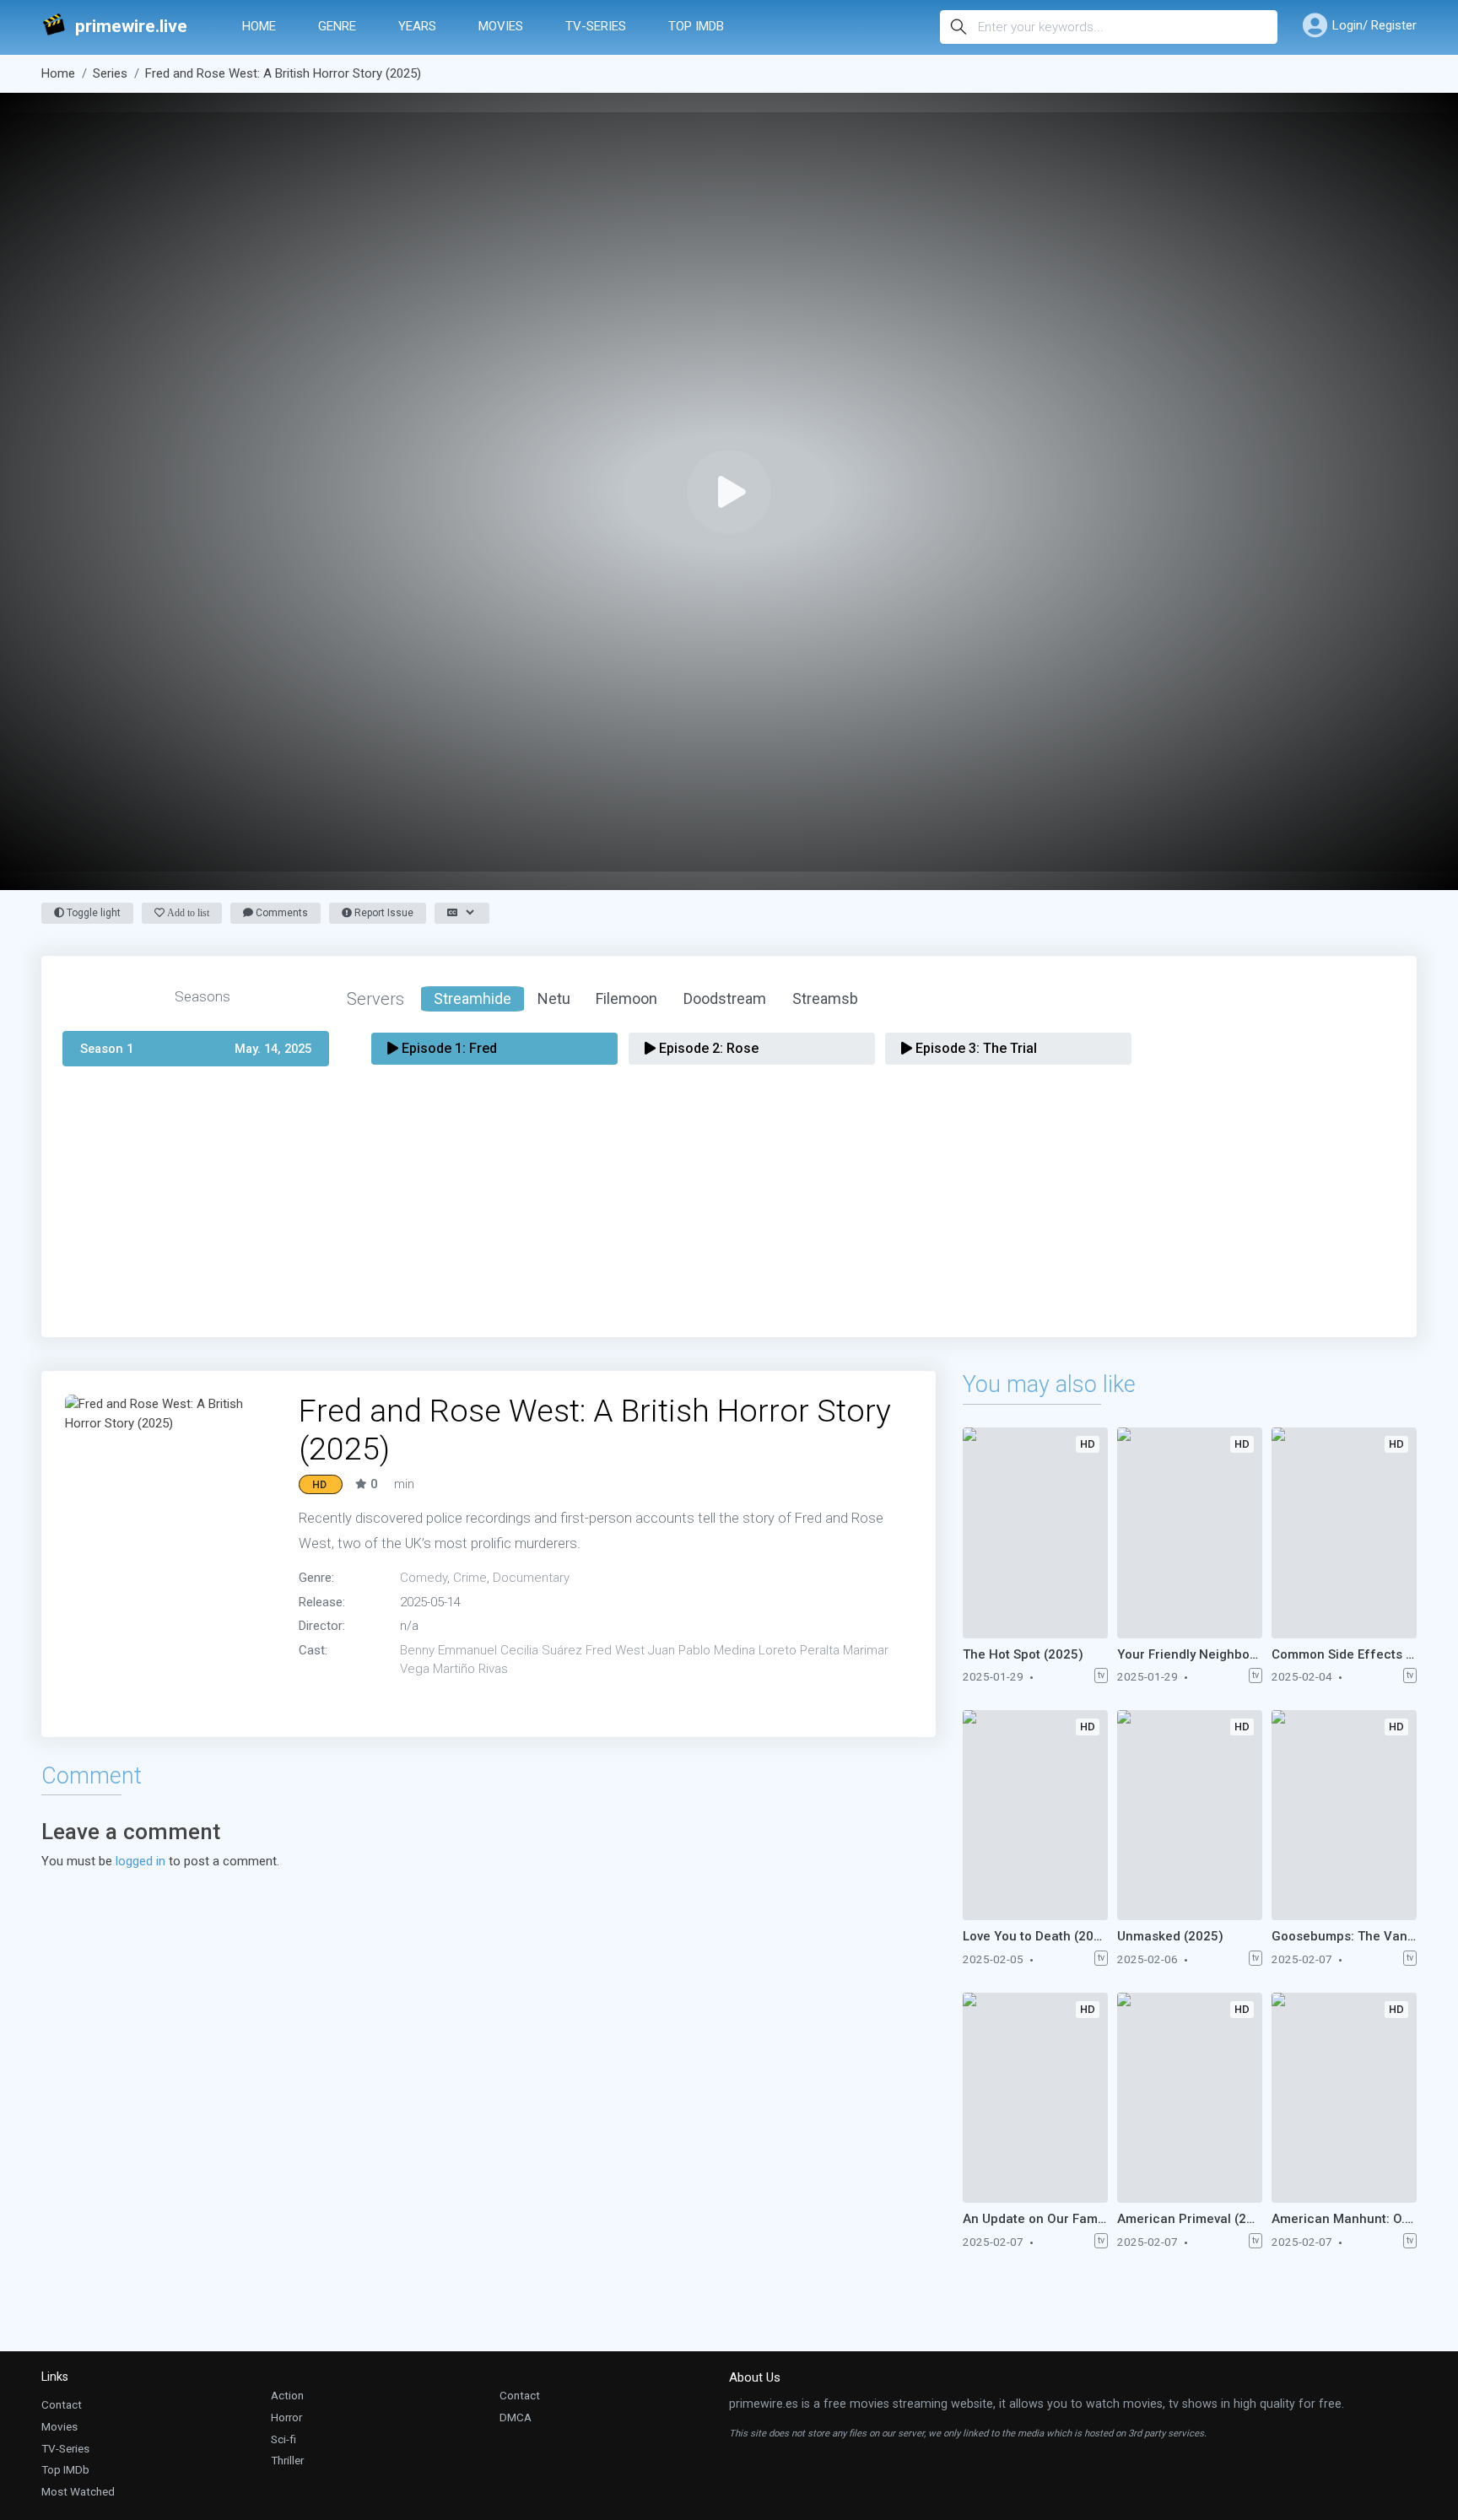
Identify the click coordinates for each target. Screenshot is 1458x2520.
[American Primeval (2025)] (1190, 2098)
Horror (286, 2417)
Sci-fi (283, 2439)
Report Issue (383, 913)
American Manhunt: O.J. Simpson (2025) (1344, 2219)
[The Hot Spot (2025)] (1035, 1533)
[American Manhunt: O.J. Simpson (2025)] (1344, 2098)
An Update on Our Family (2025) (1035, 2219)
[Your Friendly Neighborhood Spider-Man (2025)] (1190, 1533)
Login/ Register (1374, 25)
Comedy (424, 1578)
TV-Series (596, 26)
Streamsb (825, 998)
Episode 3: (975, 1048)
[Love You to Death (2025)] (1035, 1815)
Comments (281, 913)
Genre (337, 26)
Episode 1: (448, 1048)
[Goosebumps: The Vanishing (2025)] (1344, 1815)
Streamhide (472, 998)
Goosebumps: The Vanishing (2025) (1344, 1936)
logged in (140, 1861)
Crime (470, 1578)
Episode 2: (707, 1048)
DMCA (516, 2417)
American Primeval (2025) (1190, 2219)
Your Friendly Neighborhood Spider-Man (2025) (1190, 1654)
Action (287, 2395)
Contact (62, 2404)
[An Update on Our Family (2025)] (1035, 2098)
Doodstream (725, 998)
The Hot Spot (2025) (1023, 1654)
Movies (501, 26)
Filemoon (626, 998)
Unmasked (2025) (1170, 1936)
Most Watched (78, 2491)
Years (417, 26)
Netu (554, 998)
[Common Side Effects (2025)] (1344, 1533)
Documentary (531, 1578)
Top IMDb (696, 26)
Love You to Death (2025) (1035, 1936)
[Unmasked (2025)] (1190, 1815)
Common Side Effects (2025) (1344, 1654)
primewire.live (131, 27)
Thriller (287, 2460)
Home (259, 26)
